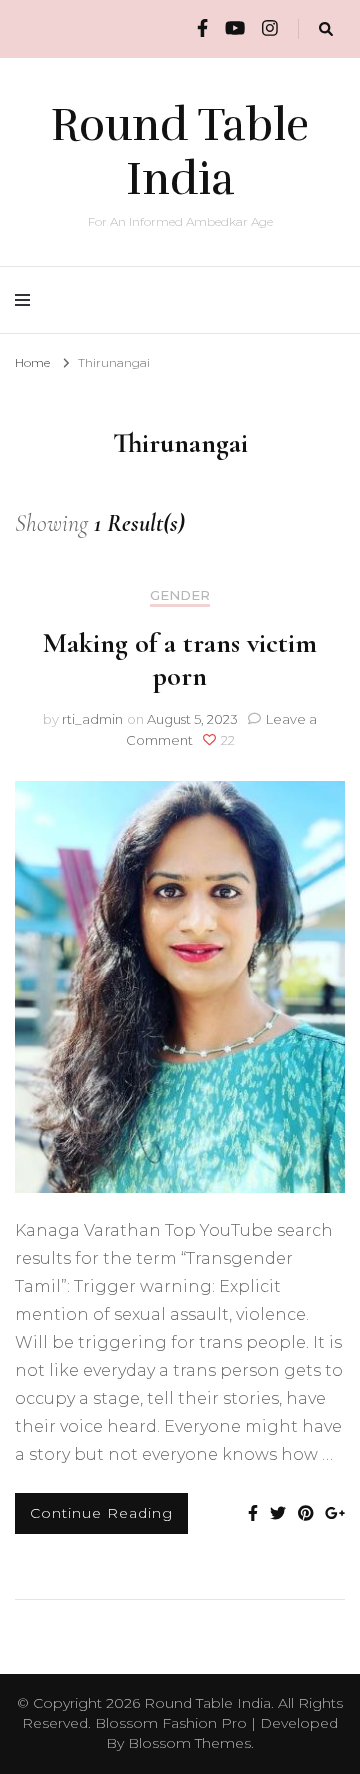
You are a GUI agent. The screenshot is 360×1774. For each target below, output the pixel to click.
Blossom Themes (189, 1743)
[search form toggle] (326, 29)
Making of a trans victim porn (180, 659)
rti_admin (92, 719)
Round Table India (180, 152)
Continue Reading (101, 1513)
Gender (180, 595)
